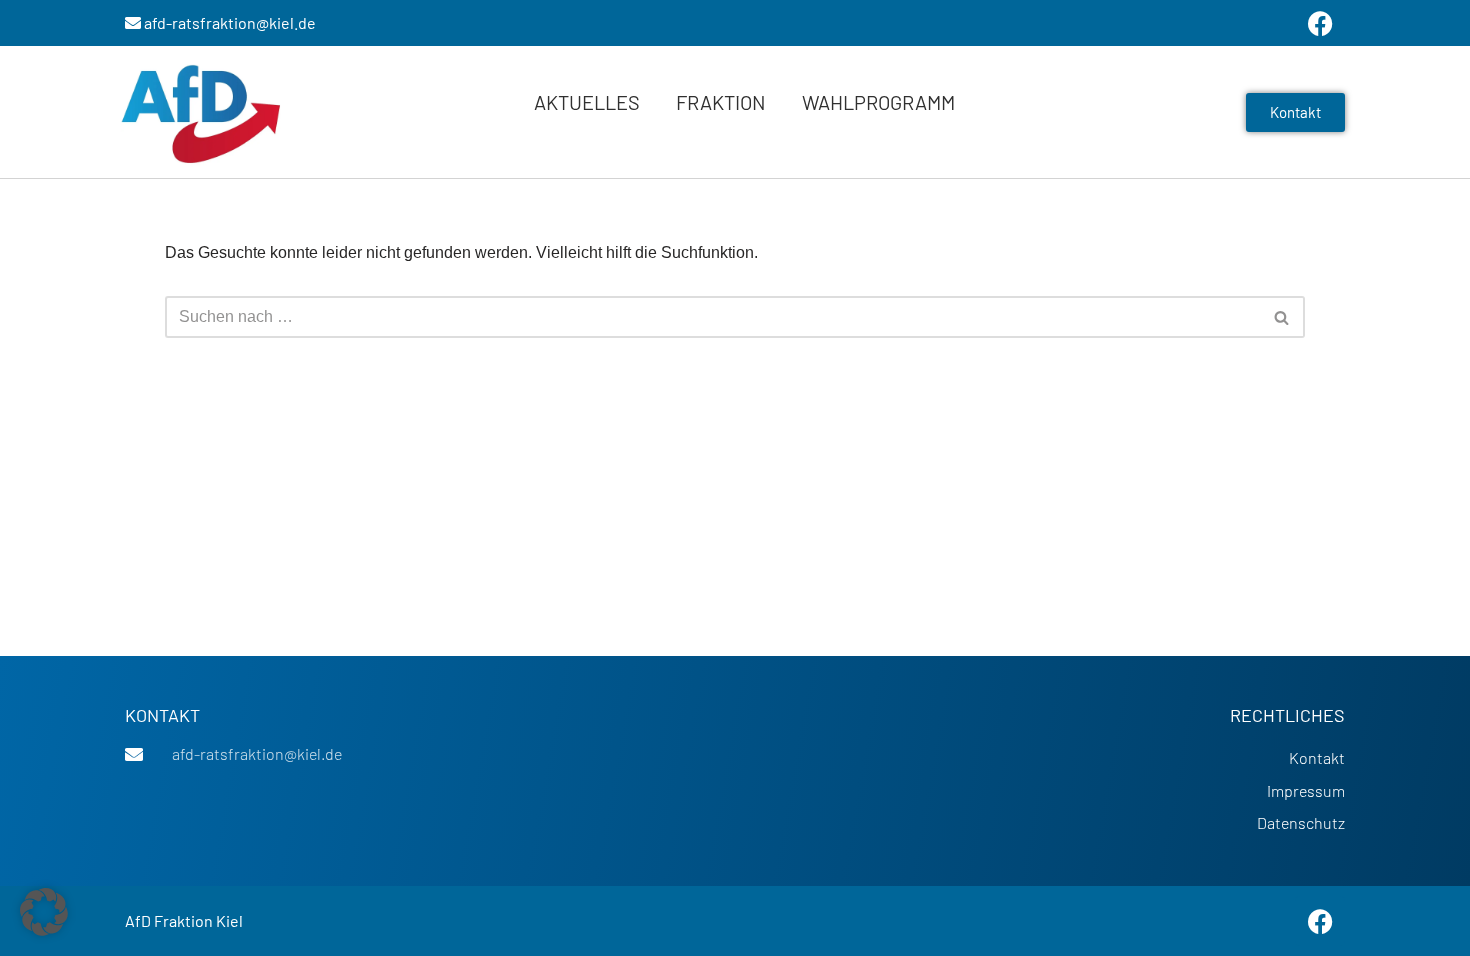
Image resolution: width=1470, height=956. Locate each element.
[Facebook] (1320, 921)
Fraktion (721, 102)
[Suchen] (1282, 317)
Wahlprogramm (878, 102)
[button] (44, 912)
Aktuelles (587, 102)
